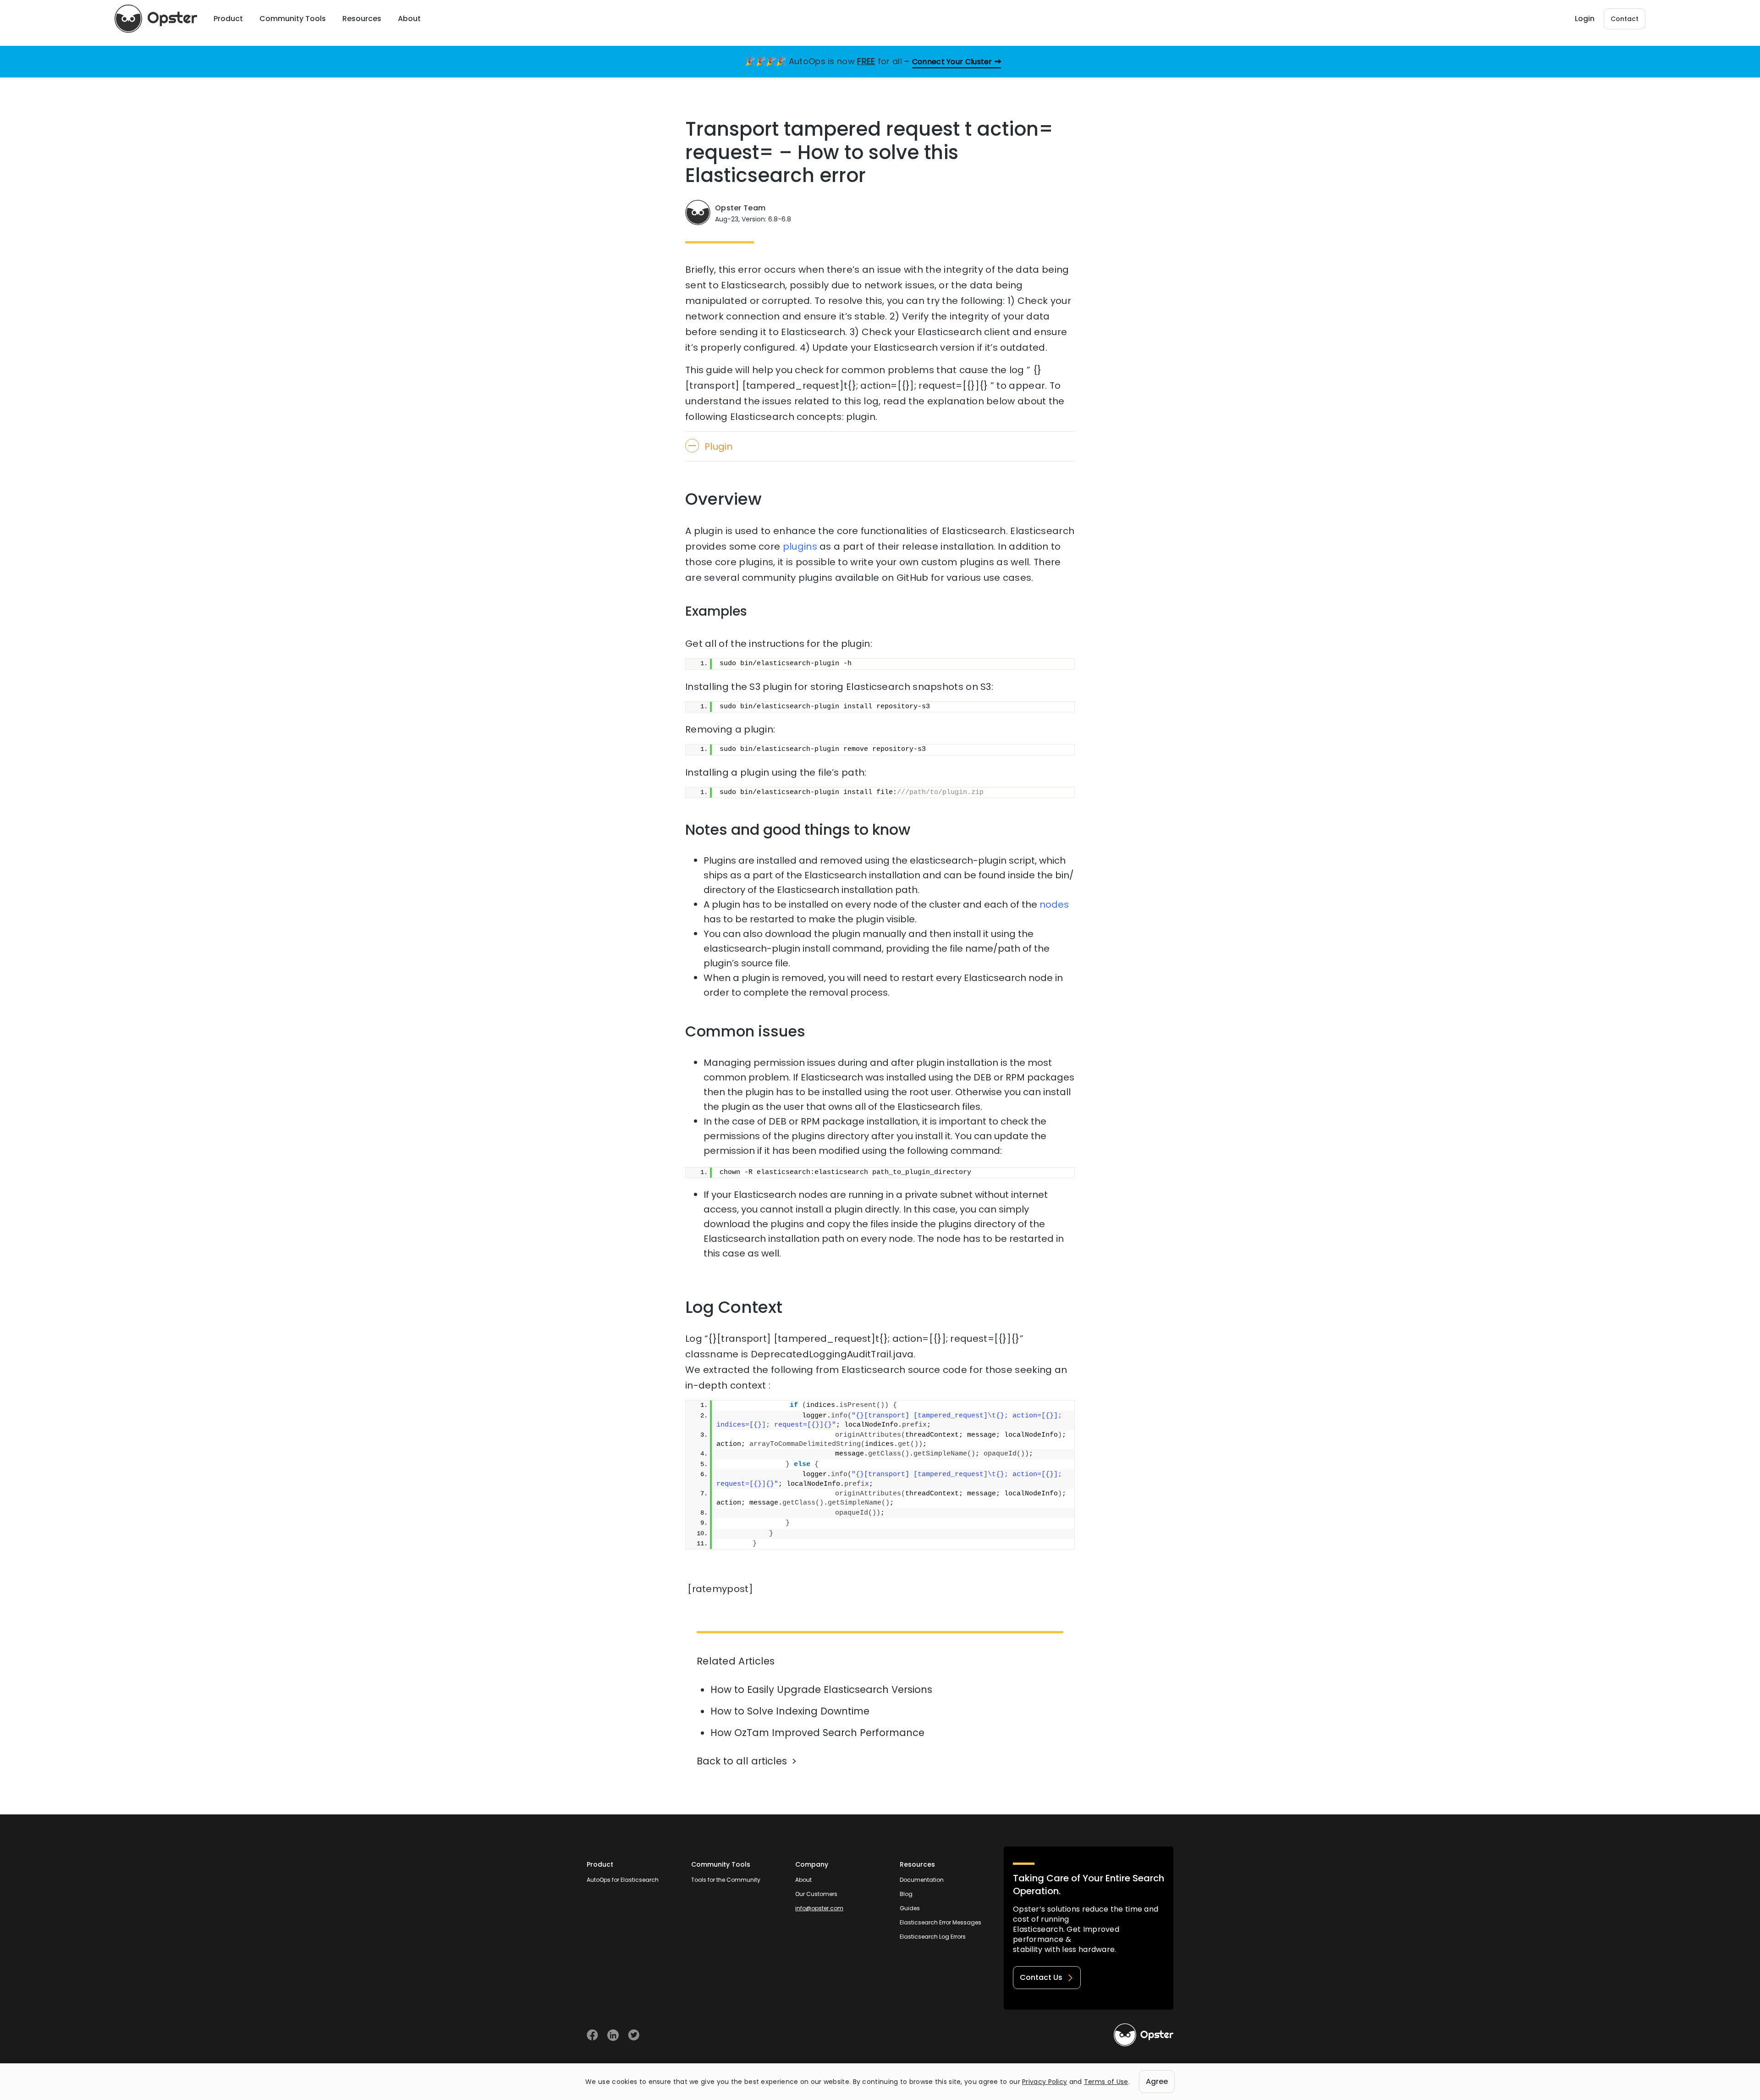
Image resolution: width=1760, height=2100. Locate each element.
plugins (800, 546)
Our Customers (816, 1894)
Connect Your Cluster (952, 62)
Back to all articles (742, 1761)
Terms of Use (1106, 2082)
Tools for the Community (726, 1880)
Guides (910, 1908)
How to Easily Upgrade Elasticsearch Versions (821, 1689)
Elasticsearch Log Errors (933, 1937)
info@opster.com (819, 1908)
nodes (1054, 904)
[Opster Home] (156, 19)
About (803, 1880)
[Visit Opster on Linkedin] (613, 2035)
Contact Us (1041, 1977)
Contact (1625, 19)
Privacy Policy (1045, 2082)
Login (1585, 19)
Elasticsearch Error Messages (940, 1922)
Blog (906, 1894)
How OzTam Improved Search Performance (817, 1733)
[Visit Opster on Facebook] (592, 2035)
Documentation (922, 1880)
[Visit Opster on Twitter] (634, 2035)
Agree (1157, 2081)
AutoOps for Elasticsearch (623, 1880)
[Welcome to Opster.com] (1144, 2035)
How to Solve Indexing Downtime (790, 1711)
